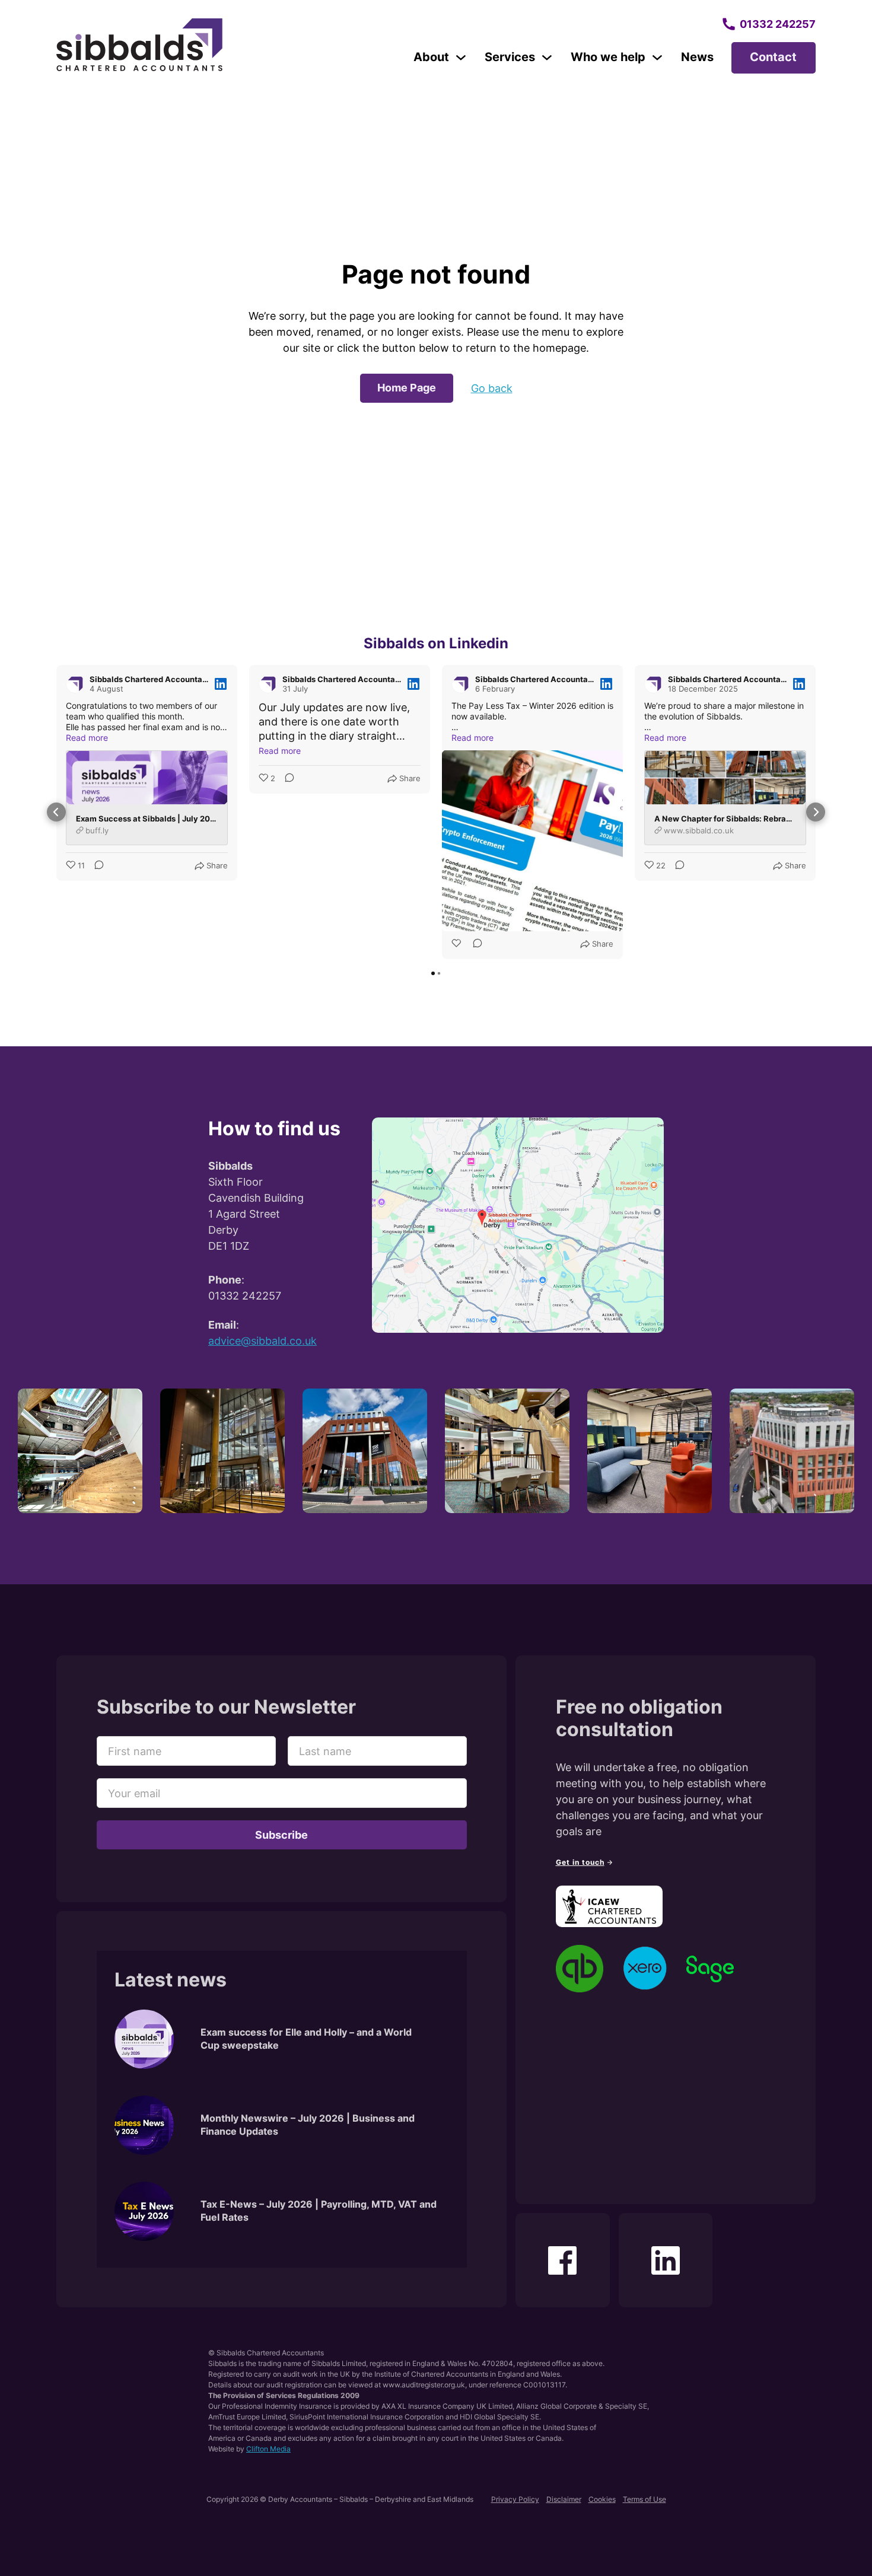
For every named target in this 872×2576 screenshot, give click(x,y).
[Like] (457, 944)
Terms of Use (645, 2499)
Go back (492, 388)
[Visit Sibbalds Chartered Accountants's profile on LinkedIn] (75, 684)
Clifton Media (268, 2449)
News (697, 57)
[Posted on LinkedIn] (221, 684)
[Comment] (96, 866)
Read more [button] (87, 738)
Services (510, 57)
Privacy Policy (515, 2499)
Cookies (602, 2499)
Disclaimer (564, 2499)
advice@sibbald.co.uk (262, 1341)
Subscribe (281, 1835)
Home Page (407, 388)
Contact (773, 57)
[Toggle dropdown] (461, 58)
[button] (56, 812)
